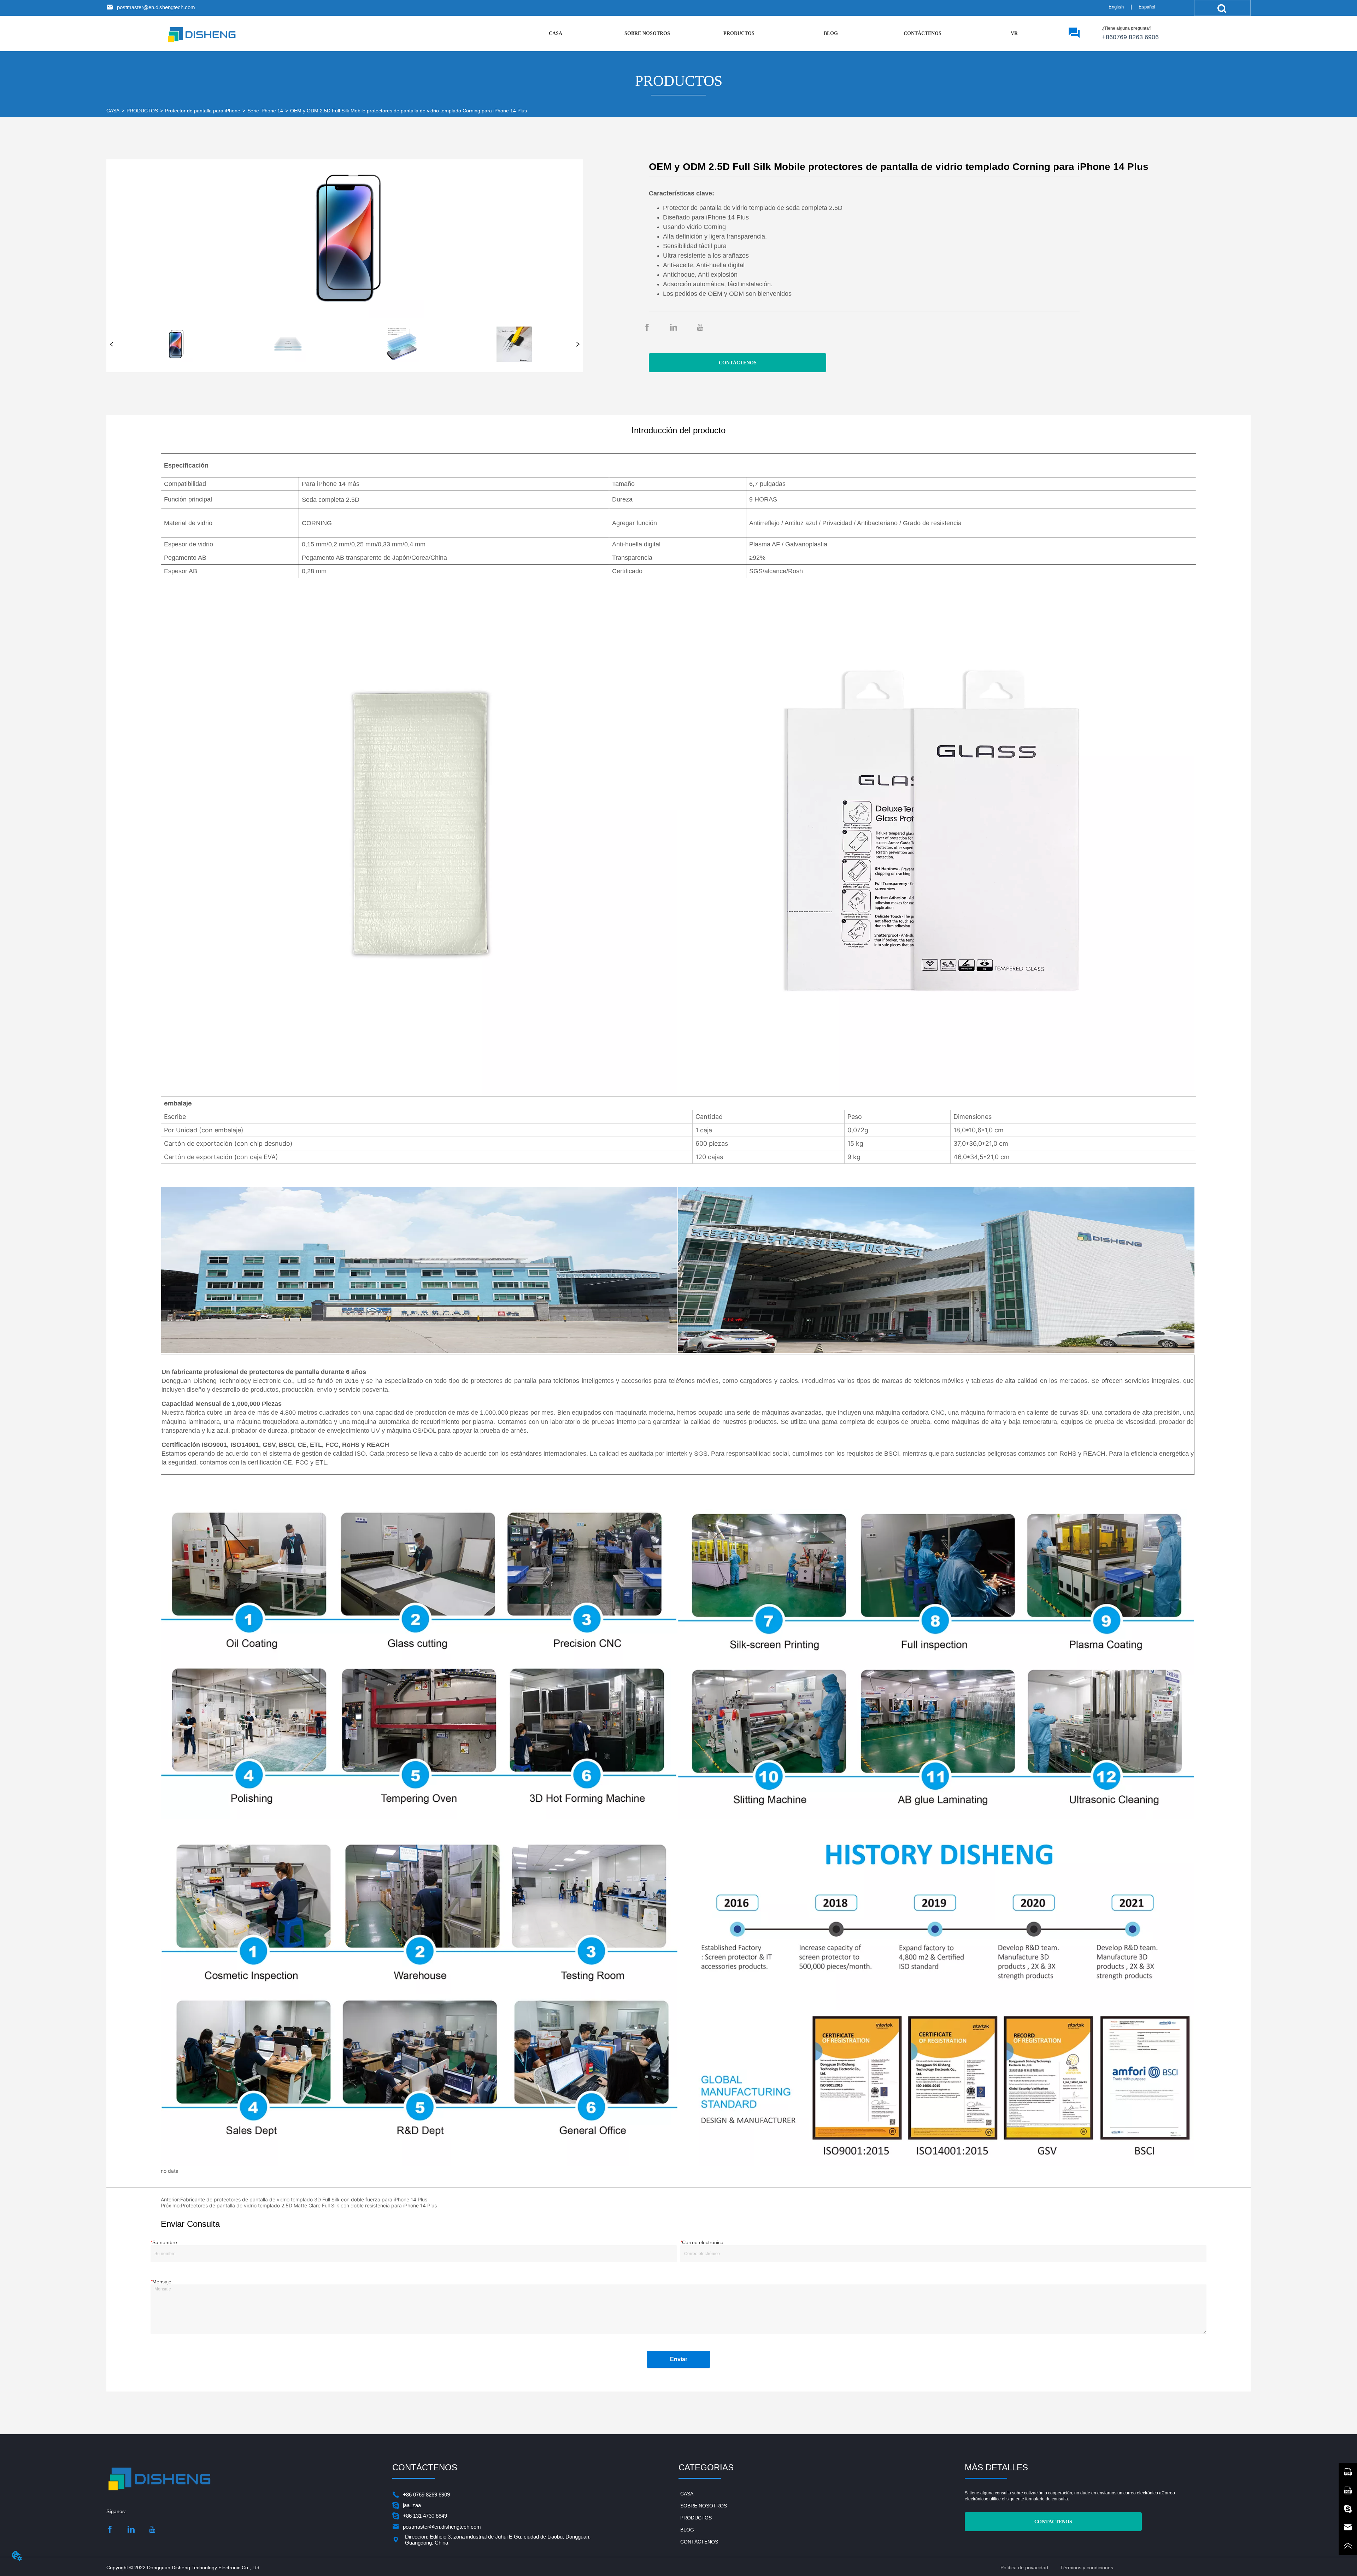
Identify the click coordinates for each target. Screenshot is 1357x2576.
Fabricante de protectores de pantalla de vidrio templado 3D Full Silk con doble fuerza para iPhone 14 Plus (304, 2199)
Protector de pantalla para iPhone (203, 111)
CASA (113, 111)
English (1116, 7)
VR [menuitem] (1014, 33)
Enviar (679, 2359)
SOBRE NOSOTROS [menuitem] (647, 33)
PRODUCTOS (142, 111)
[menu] (785, 34)
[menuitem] (739, 34)
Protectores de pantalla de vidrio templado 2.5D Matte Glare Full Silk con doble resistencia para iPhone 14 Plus (309, 2205)
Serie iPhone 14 (265, 111)
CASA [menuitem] (556, 33)
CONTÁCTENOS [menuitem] (923, 33)
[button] (739, 34)
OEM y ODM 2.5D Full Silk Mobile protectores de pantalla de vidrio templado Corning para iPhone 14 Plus (409, 111)
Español (1147, 7)
